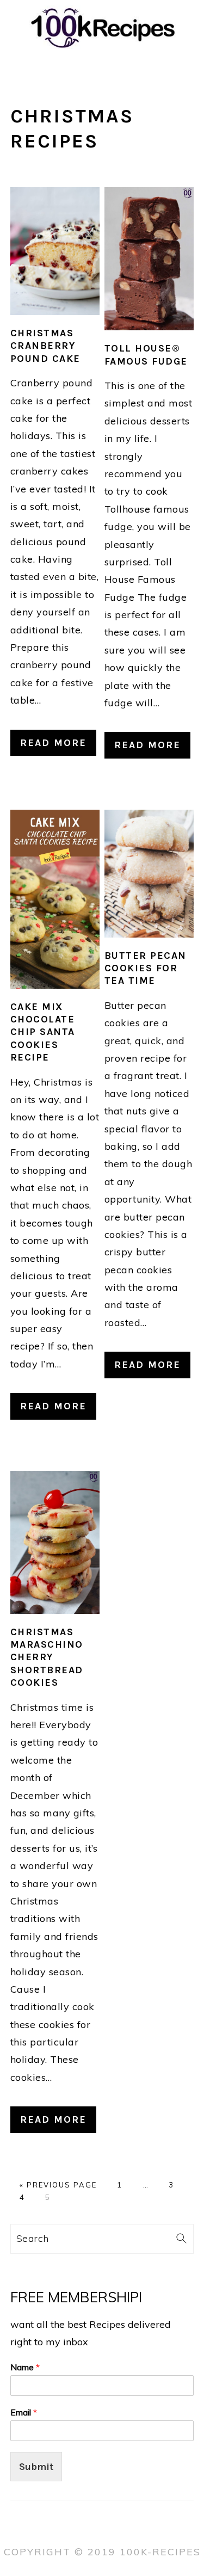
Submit (36, 2467)
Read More (53, 743)
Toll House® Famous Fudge (146, 355)
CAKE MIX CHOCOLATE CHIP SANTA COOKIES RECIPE (43, 1032)
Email (24, 2412)
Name (25, 2367)
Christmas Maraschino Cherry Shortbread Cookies (47, 1657)
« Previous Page (58, 2185)
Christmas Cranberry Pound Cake (45, 346)
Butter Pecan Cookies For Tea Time (146, 968)
